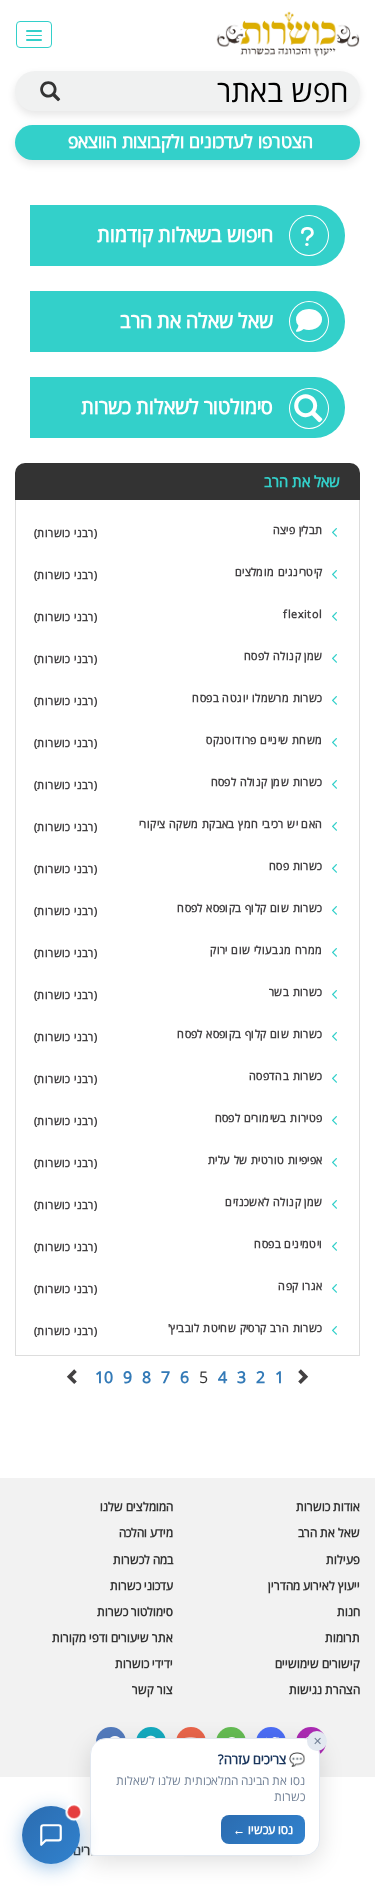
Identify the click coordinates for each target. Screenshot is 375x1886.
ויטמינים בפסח (288, 1243)
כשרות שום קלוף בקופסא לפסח (249, 907)
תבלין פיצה (298, 529)
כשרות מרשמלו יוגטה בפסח (257, 697)
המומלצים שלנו (136, 1506)
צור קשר (152, 1689)
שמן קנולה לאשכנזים (273, 1201)
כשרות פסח (296, 865)
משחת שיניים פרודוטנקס (264, 739)
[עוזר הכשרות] (51, 1835)
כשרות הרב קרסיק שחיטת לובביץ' (245, 1327)
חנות (348, 1611)
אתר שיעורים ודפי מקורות (112, 1637)
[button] (33, 34)
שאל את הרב (329, 1532)
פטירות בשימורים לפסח (269, 1117)
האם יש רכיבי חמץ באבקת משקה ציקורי (231, 823)
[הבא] (73, 1377)
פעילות (343, 1559)
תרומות (342, 1637)
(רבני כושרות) (65, 532)
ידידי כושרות (144, 1663)
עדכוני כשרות (141, 1585)
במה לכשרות (143, 1559)
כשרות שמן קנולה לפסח (267, 781)
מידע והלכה (146, 1532)
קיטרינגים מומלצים (279, 571)
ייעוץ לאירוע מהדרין (314, 1585)
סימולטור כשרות (135, 1611)
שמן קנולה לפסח (283, 655)
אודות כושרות (328, 1506)
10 (104, 1377)
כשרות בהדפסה (286, 1075)
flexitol (302, 613)
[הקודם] (302, 1377)
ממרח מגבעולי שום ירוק (266, 949)
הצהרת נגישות (324, 1689)
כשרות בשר (296, 991)
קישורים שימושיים (317, 1663)
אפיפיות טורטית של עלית (265, 1159)
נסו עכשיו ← (263, 1829)
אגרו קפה (300, 1285)
